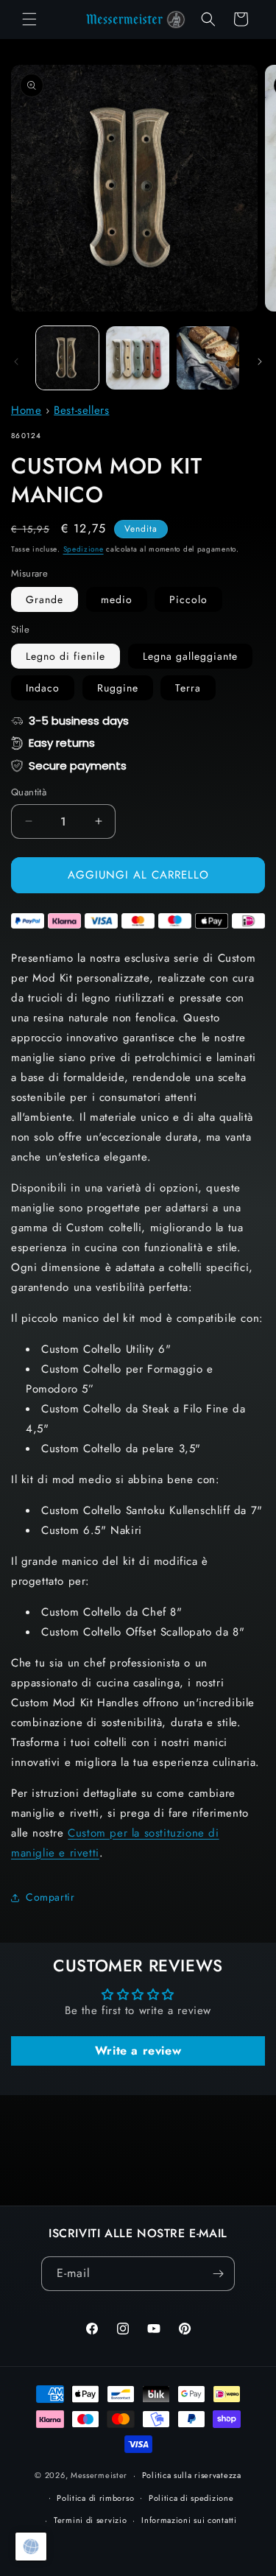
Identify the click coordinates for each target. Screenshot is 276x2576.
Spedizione (84, 549)
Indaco (43, 688)
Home (26, 410)
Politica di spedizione (191, 2498)
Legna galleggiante (190, 656)
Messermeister (99, 2475)
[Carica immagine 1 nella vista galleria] (67, 358)
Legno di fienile (66, 656)
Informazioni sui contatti (189, 2520)
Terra (188, 688)
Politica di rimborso (95, 2498)
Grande (45, 599)
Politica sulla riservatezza (192, 2475)
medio (117, 599)
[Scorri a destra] (260, 362)
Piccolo (188, 599)
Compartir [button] (50, 1897)
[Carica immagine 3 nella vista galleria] (208, 358)
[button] (29, 19)
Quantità (29, 792)
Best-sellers (81, 410)
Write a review (138, 2051)
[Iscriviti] (218, 2274)
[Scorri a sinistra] (16, 362)
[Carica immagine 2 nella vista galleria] (137, 358)
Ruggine (118, 688)
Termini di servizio (90, 2520)
